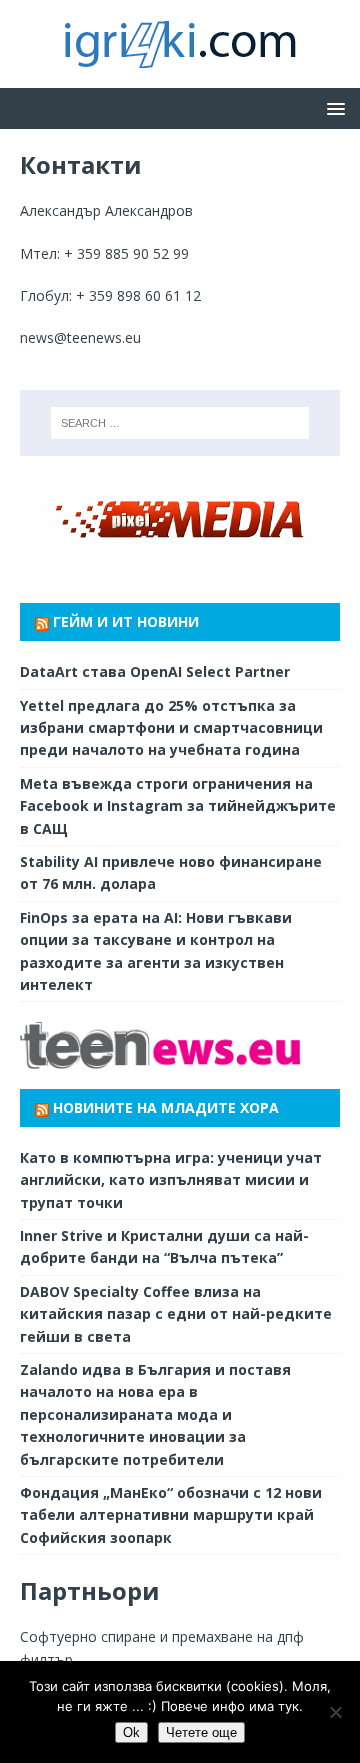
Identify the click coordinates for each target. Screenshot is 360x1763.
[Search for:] (180, 423)
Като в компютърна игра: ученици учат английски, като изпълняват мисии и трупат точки (171, 1180)
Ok (131, 1732)
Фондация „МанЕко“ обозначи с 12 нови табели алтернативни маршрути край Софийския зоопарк (171, 1515)
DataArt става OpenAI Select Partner (155, 671)
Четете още (201, 1732)
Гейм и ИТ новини (126, 621)
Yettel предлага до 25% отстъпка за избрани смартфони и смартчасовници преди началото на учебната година (171, 728)
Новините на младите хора (166, 1107)
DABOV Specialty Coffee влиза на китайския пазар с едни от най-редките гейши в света (176, 1314)
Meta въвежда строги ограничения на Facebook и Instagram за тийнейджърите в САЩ (178, 806)
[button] (332, 107)
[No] (335, 1712)
